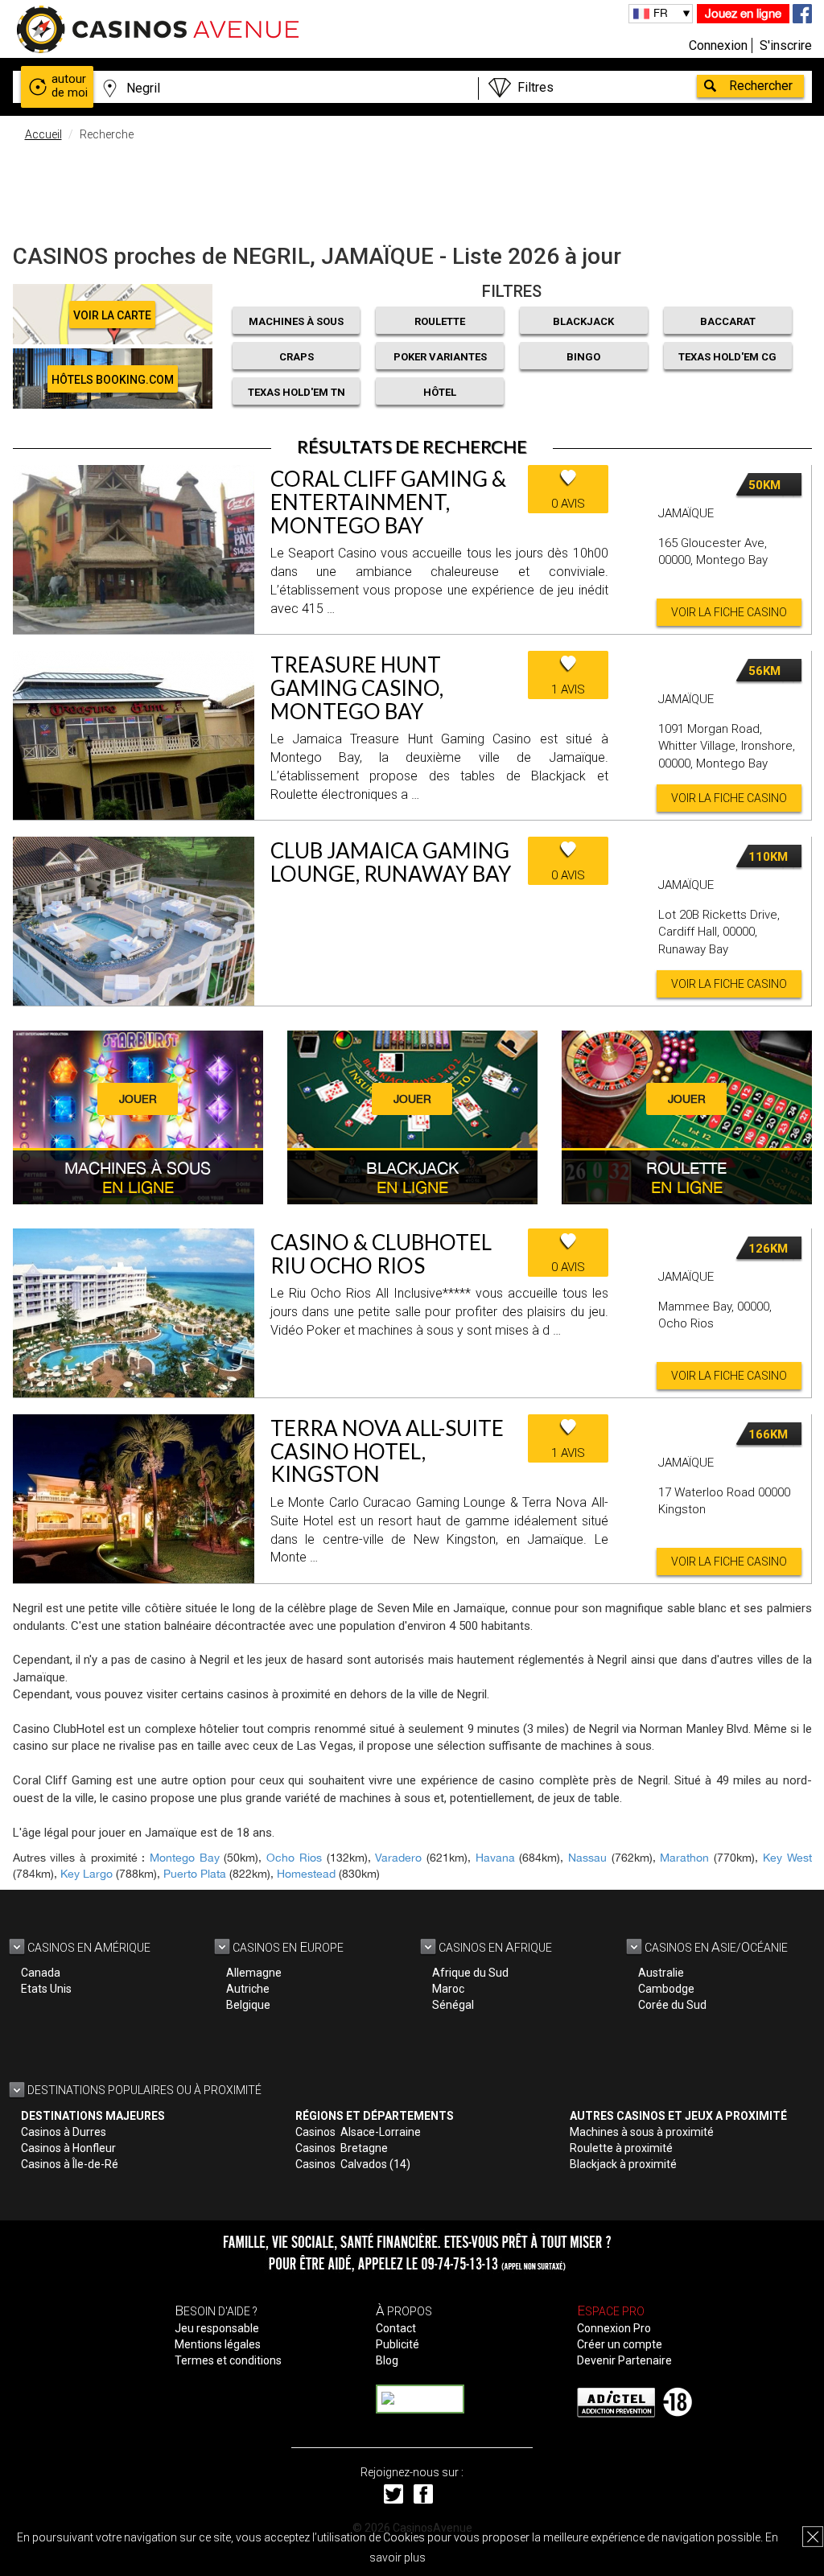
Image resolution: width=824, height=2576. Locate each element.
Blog (387, 2360)
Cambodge (666, 1989)
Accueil (43, 134)
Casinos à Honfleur (68, 2148)
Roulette (440, 321)
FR (661, 13)
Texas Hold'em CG (727, 357)
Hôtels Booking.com (113, 380)
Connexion (718, 45)
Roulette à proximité (621, 2148)
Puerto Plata (195, 1874)
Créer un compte (620, 2344)
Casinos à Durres (64, 2132)
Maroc (448, 1989)
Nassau (587, 1858)
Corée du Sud (672, 2005)
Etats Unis (46, 1989)
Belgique (248, 2005)
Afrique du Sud (470, 1973)
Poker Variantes (440, 357)
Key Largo (87, 1874)
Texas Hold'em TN (297, 392)
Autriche (248, 1989)
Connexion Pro (614, 2328)
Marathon (684, 1858)
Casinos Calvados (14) (353, 2164)
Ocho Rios (294, 1858)
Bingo (583, 357)
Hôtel (440, 392)
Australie (661, 1973)
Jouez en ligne (743, 13)
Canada (41, 1973)
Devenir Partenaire (624, 2360)
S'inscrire (786, 45)
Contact (396, 2328)
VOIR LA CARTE (112, 315)
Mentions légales (218, 2344)
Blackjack (583, 321)
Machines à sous (296, 321)
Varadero (398, 1858)
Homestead (306, 1874)
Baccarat (728, 321)
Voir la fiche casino (729, 612)
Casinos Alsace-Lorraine (358, 2132)
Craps (297, 357)
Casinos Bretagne (342, 2148)
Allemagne (254, 1973)
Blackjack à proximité (623, 2164)
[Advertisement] (412, 189)
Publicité (398, 2344)
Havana (495, 1858)
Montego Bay (185, 1858)
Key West (787, 1858)
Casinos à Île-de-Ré (70, 2164)
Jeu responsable (217, 2328)
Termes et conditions (228, 2360)
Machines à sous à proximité (642, 2132)
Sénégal (453, 2005)
